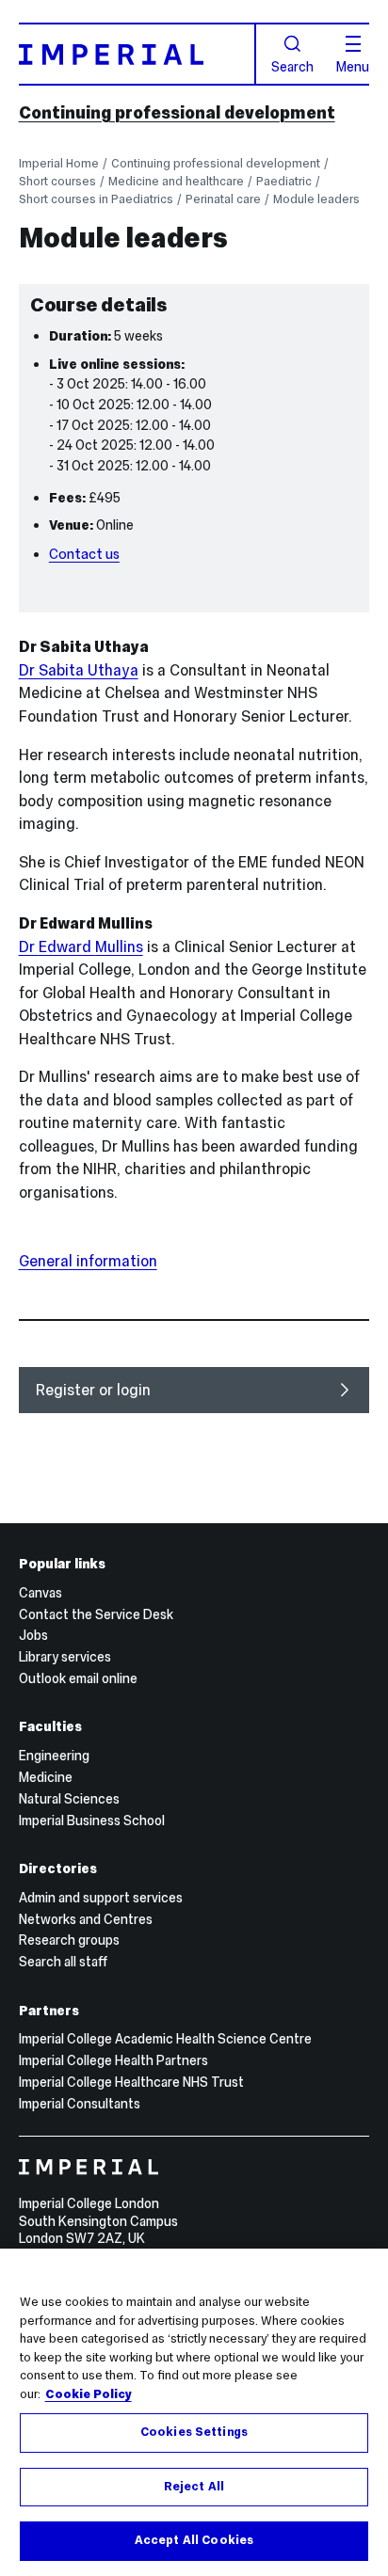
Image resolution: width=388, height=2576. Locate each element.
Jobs (33, 1635)
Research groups (69, 1940)
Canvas (40, 1593)
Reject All (194, 2487)
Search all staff (63, 1962)
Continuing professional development (177, 112)
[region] (194, 2412)
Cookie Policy (89, 2394)
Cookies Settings (194, 2432)
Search (292, 66)
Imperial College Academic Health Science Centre (165, 2039)
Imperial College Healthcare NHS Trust (131, 2082)
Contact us (84, 554)
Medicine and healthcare (176, 181)
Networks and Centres (86, 1919)
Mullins (81, 946)
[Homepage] (137, 54)
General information (88, 1261)
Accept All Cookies (194, 2540)
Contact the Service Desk (96, 1614)
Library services (65, 1657)
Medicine (46, 1777)
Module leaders (316, 199)
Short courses (57, 181)
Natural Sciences (69, 1799)
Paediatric (284, 181)
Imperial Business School (92, 1821)
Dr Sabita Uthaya (79, 670)
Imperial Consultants (80, 2104)
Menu (353, 66)
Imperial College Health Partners (113, 2060)
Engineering (54, 1756)
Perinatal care (223, 199)
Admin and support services (101, 1898)
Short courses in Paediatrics (96, 199)
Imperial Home (59, 163)
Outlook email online (78, 1678)
